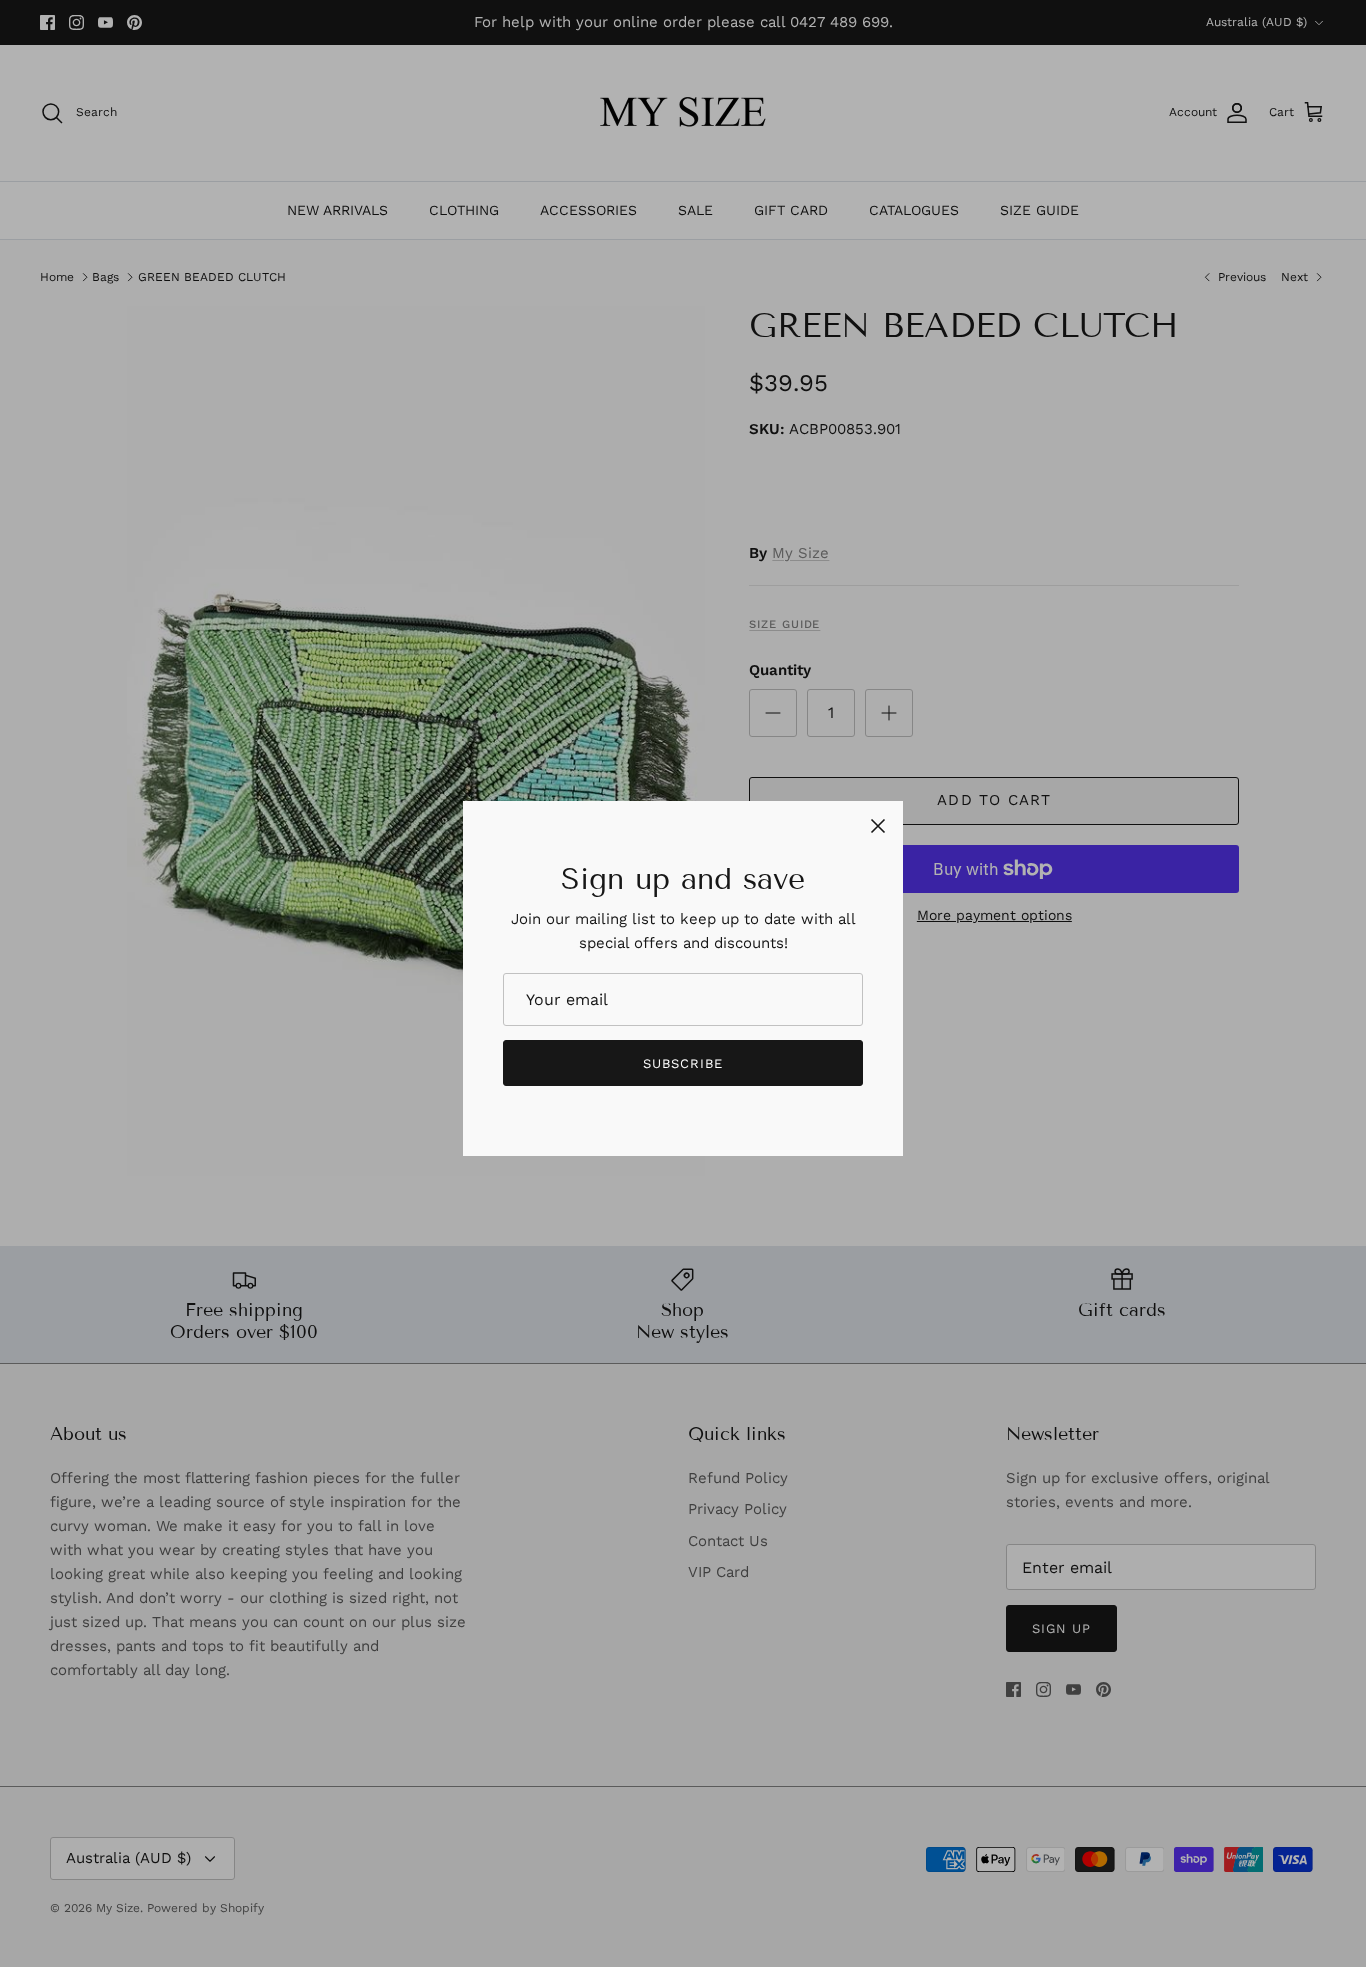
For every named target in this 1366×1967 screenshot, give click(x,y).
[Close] (878, 826)
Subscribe (683, 1063)
